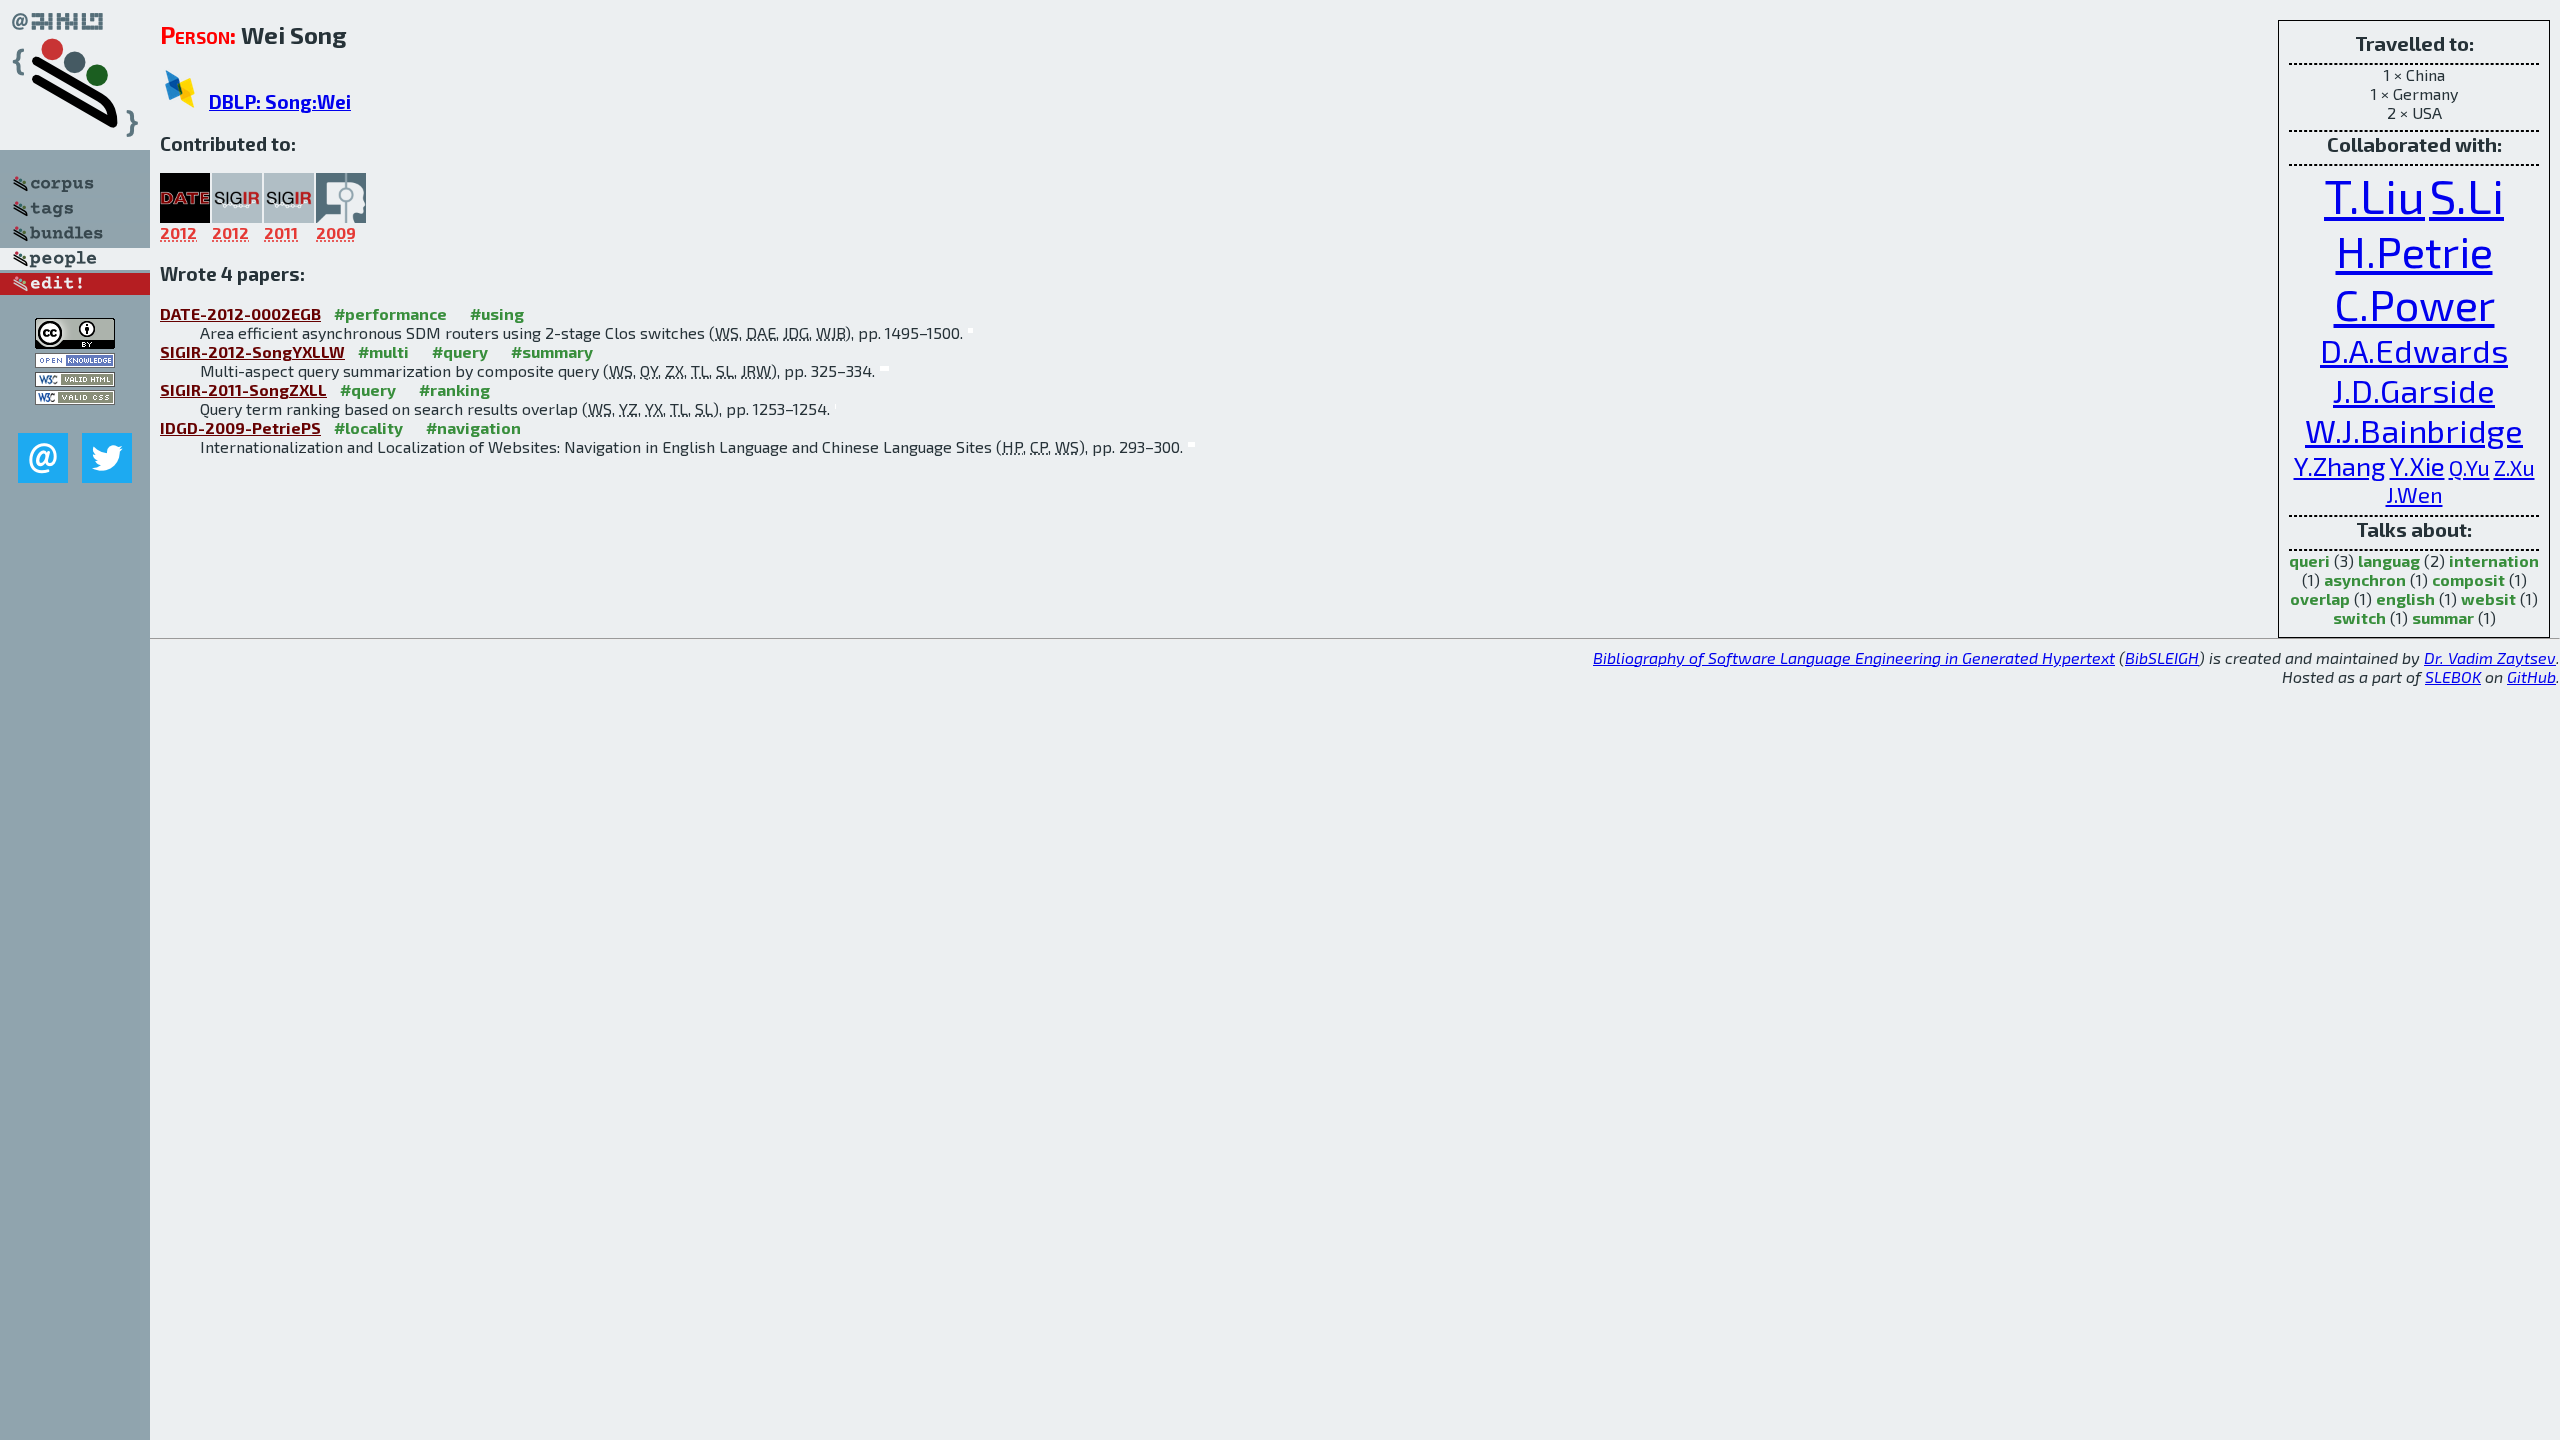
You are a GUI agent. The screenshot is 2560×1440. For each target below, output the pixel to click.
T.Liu (2374, 195)
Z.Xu (2514, 467)
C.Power (2414, 303)
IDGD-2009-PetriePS (240, 427)
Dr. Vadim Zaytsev (2490, 657)
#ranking (454, 389)
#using (497, 313)
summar (2443, 617)
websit (2488, 598)
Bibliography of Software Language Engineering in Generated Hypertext (1854, 657)
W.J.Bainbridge (2414, 430)
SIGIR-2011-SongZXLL (243, 389)
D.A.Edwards (2414, 350)
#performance (390, 313)
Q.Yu (2469, 467)
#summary (552, 351)
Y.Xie (2417, 465)
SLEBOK (2453, 676)
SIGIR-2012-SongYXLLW (252, 351)
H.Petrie (2414, 250)
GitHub (2531, 676)
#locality (368, 427)
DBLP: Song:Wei (280, 101)
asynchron (2365, 579)
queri (2309, 560)
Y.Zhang (2340, 465)
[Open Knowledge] (75, 361)
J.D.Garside (2414, 390)
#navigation (473, 427)
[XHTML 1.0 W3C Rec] (75, 380)
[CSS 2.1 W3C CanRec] (75, 418)
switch (2359, 617)
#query (460, 351)
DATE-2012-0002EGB (240, 313)
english (2405, 598)
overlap (2320, 598)
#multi (383, 351)
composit (2468, 579)
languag (2389, 560)
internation (2494, 560)
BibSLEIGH (2162, 657)
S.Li (2466, 195)
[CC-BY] (75, 342)
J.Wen (2414, 494)
